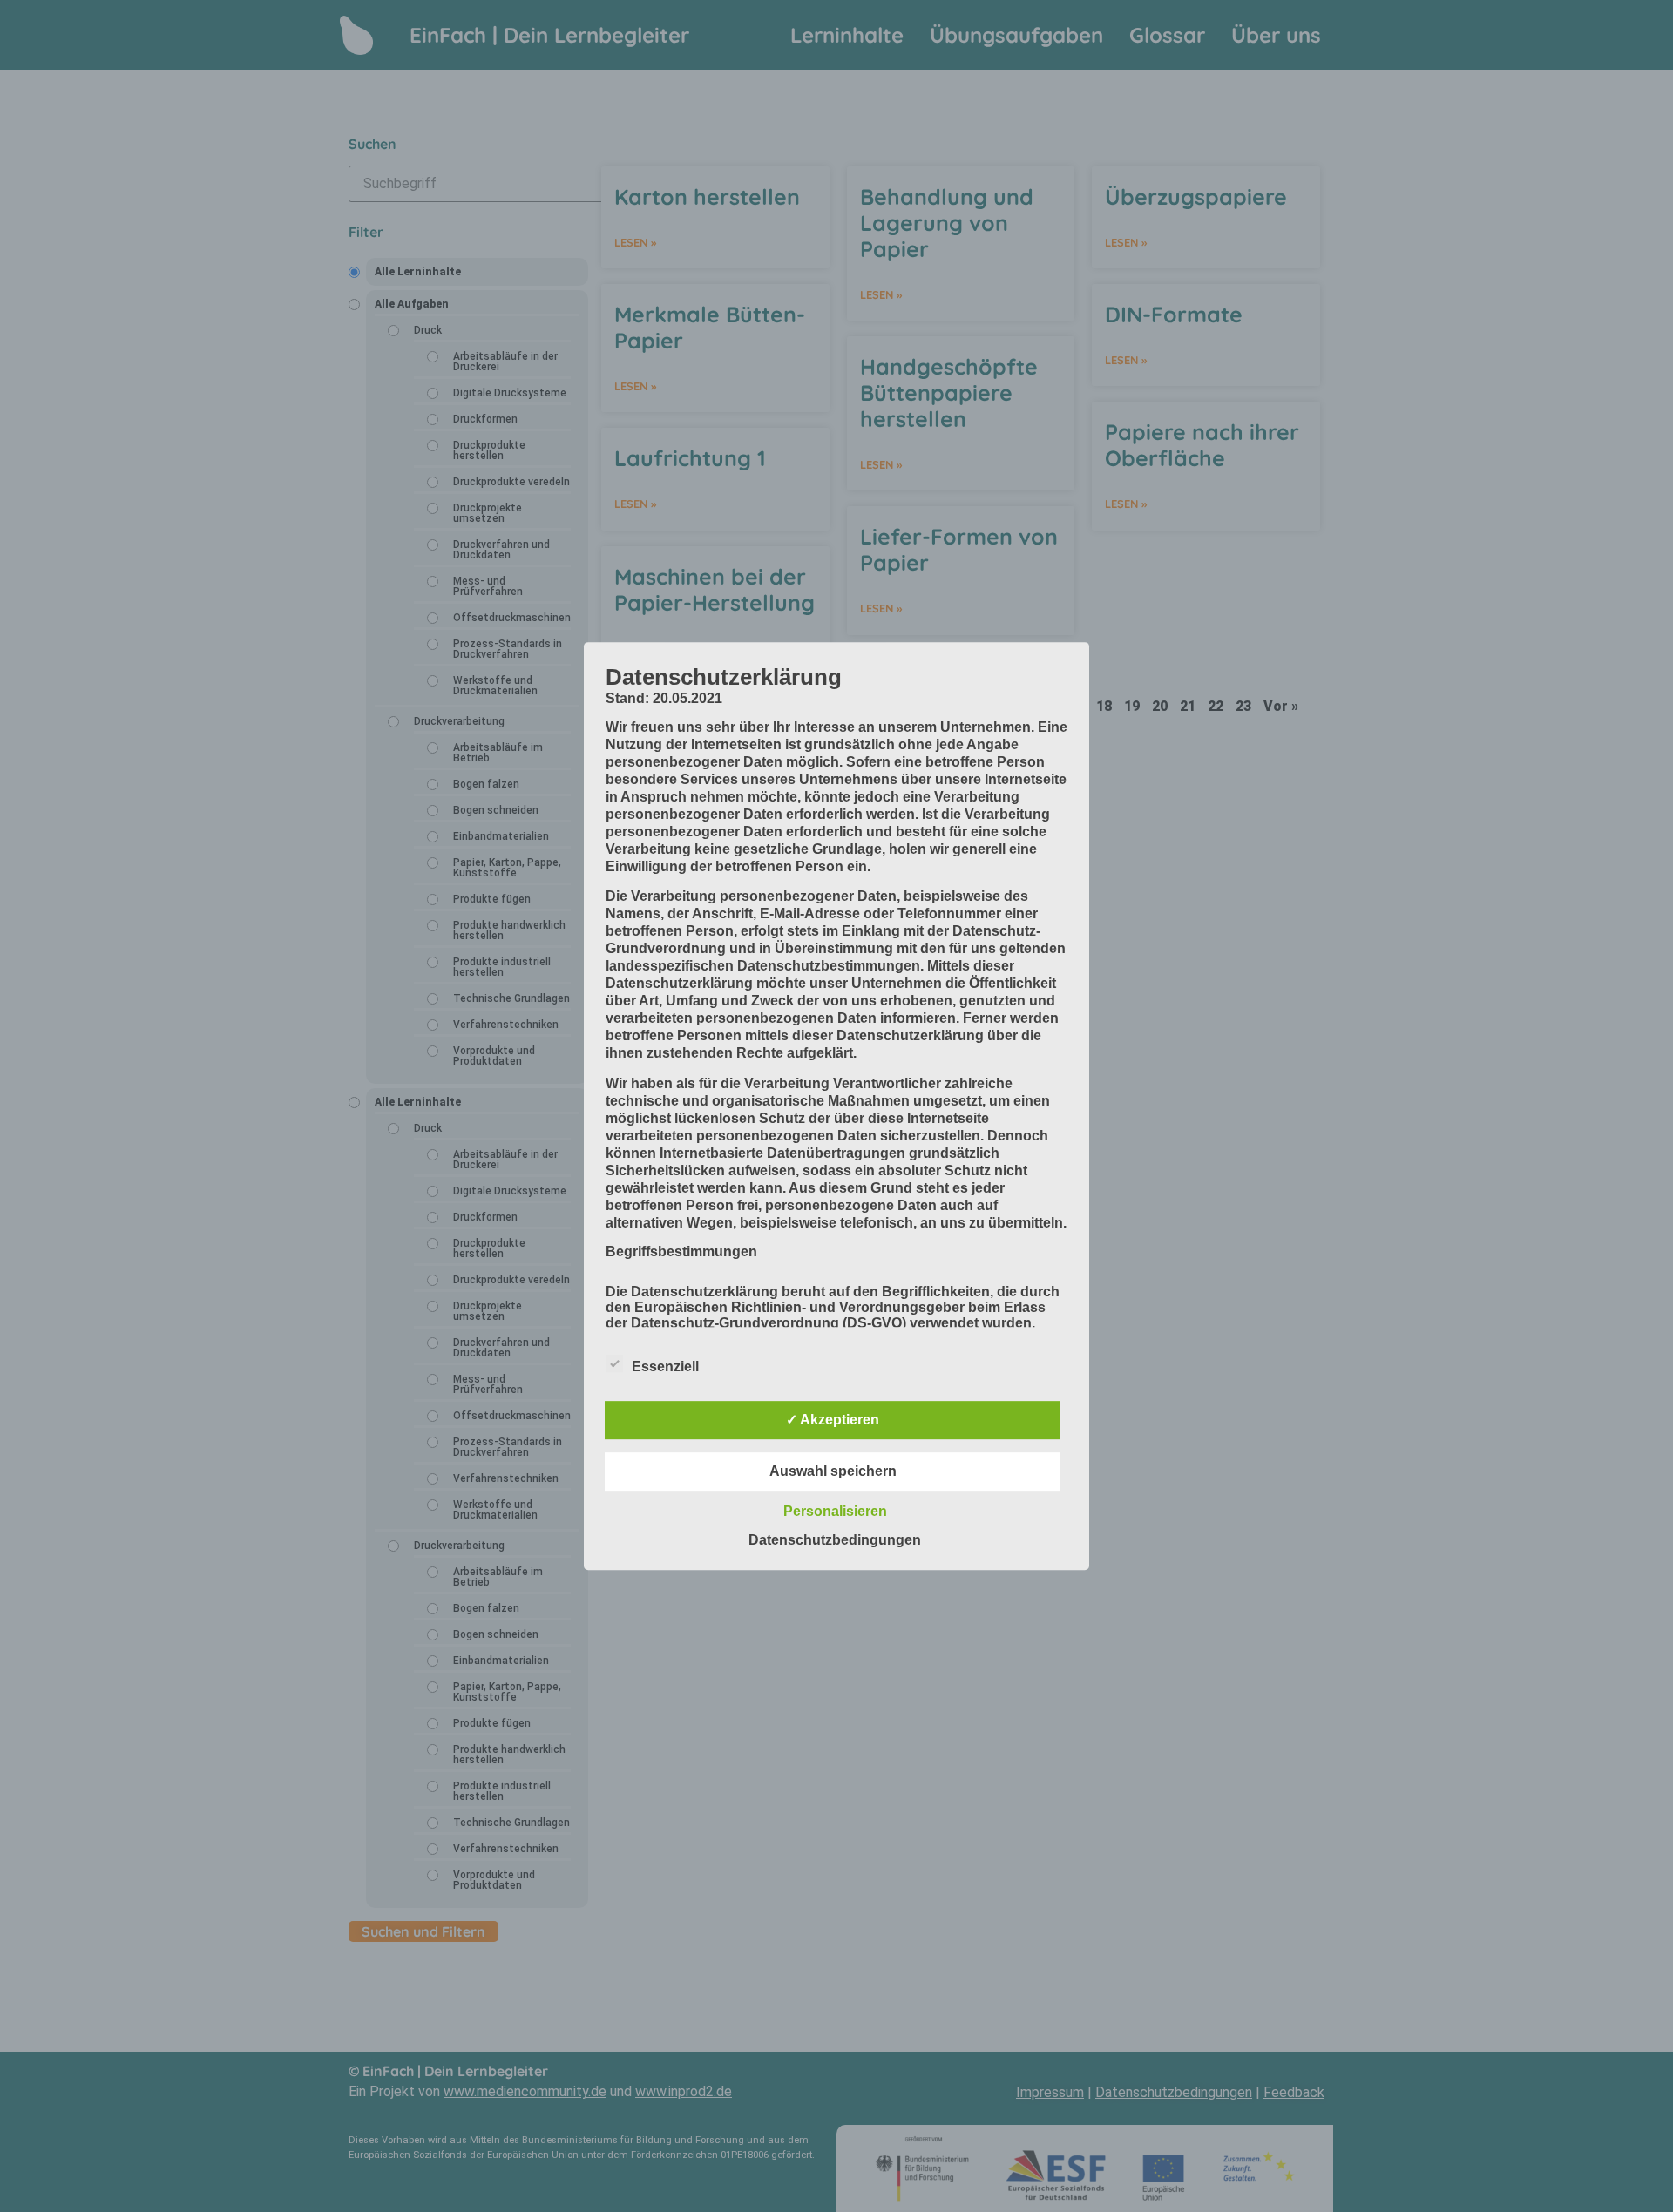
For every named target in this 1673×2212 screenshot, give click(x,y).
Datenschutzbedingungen (835, 1540)
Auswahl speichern (833, 1471)
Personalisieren (835, 1511)
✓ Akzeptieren (833, 1420)
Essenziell (665, 1366)
